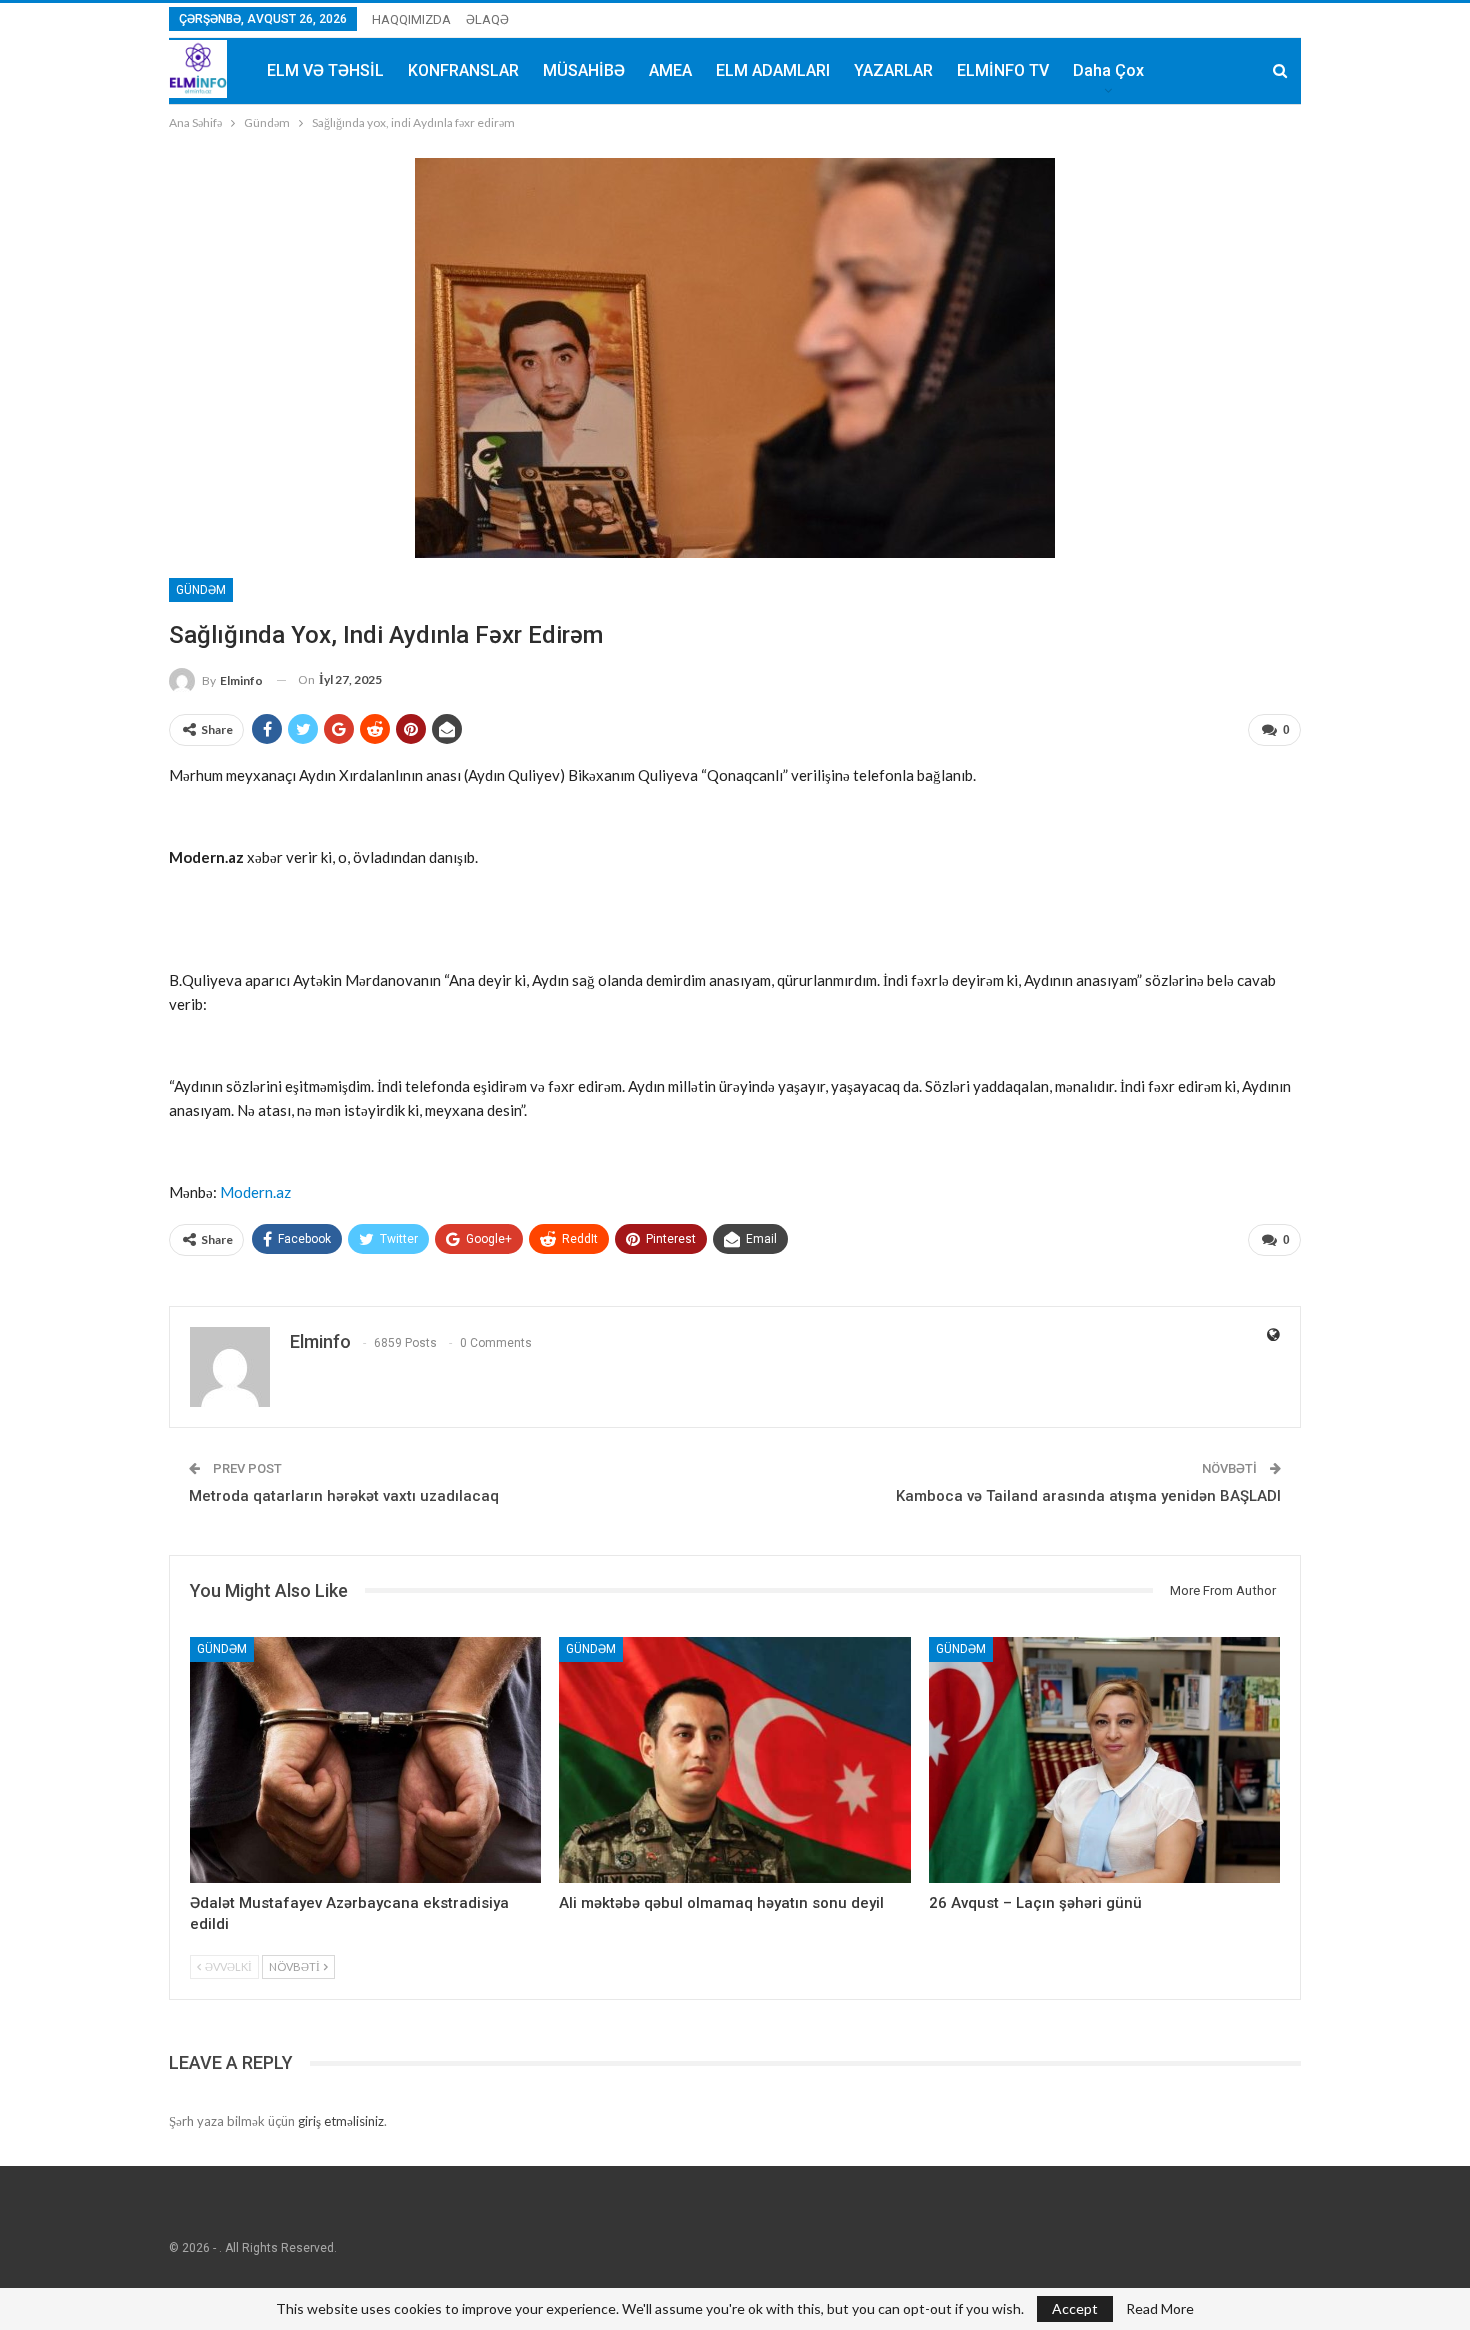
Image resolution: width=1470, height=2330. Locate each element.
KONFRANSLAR (463, 70)
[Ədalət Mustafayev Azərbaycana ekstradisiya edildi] (365, 1760)
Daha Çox (1108, 70)
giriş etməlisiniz (341, 2121)
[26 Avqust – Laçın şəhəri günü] (1104, 1760)
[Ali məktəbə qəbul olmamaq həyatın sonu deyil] (734, 1760)
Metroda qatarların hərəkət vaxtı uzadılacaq (344, 1496)
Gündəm (201, 590)
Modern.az (255, 1192)
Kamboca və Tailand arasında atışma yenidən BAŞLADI (1088, 1496)
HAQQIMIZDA (411, 19)
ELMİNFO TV (1003, 70)
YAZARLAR (893, 70)
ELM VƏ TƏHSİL (325, 70)
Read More (1160, 2309)
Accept (1075, 2308)
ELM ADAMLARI (773, 70)
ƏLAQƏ (487, 19)
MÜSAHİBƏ (584, 70)
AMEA (670, 70)
